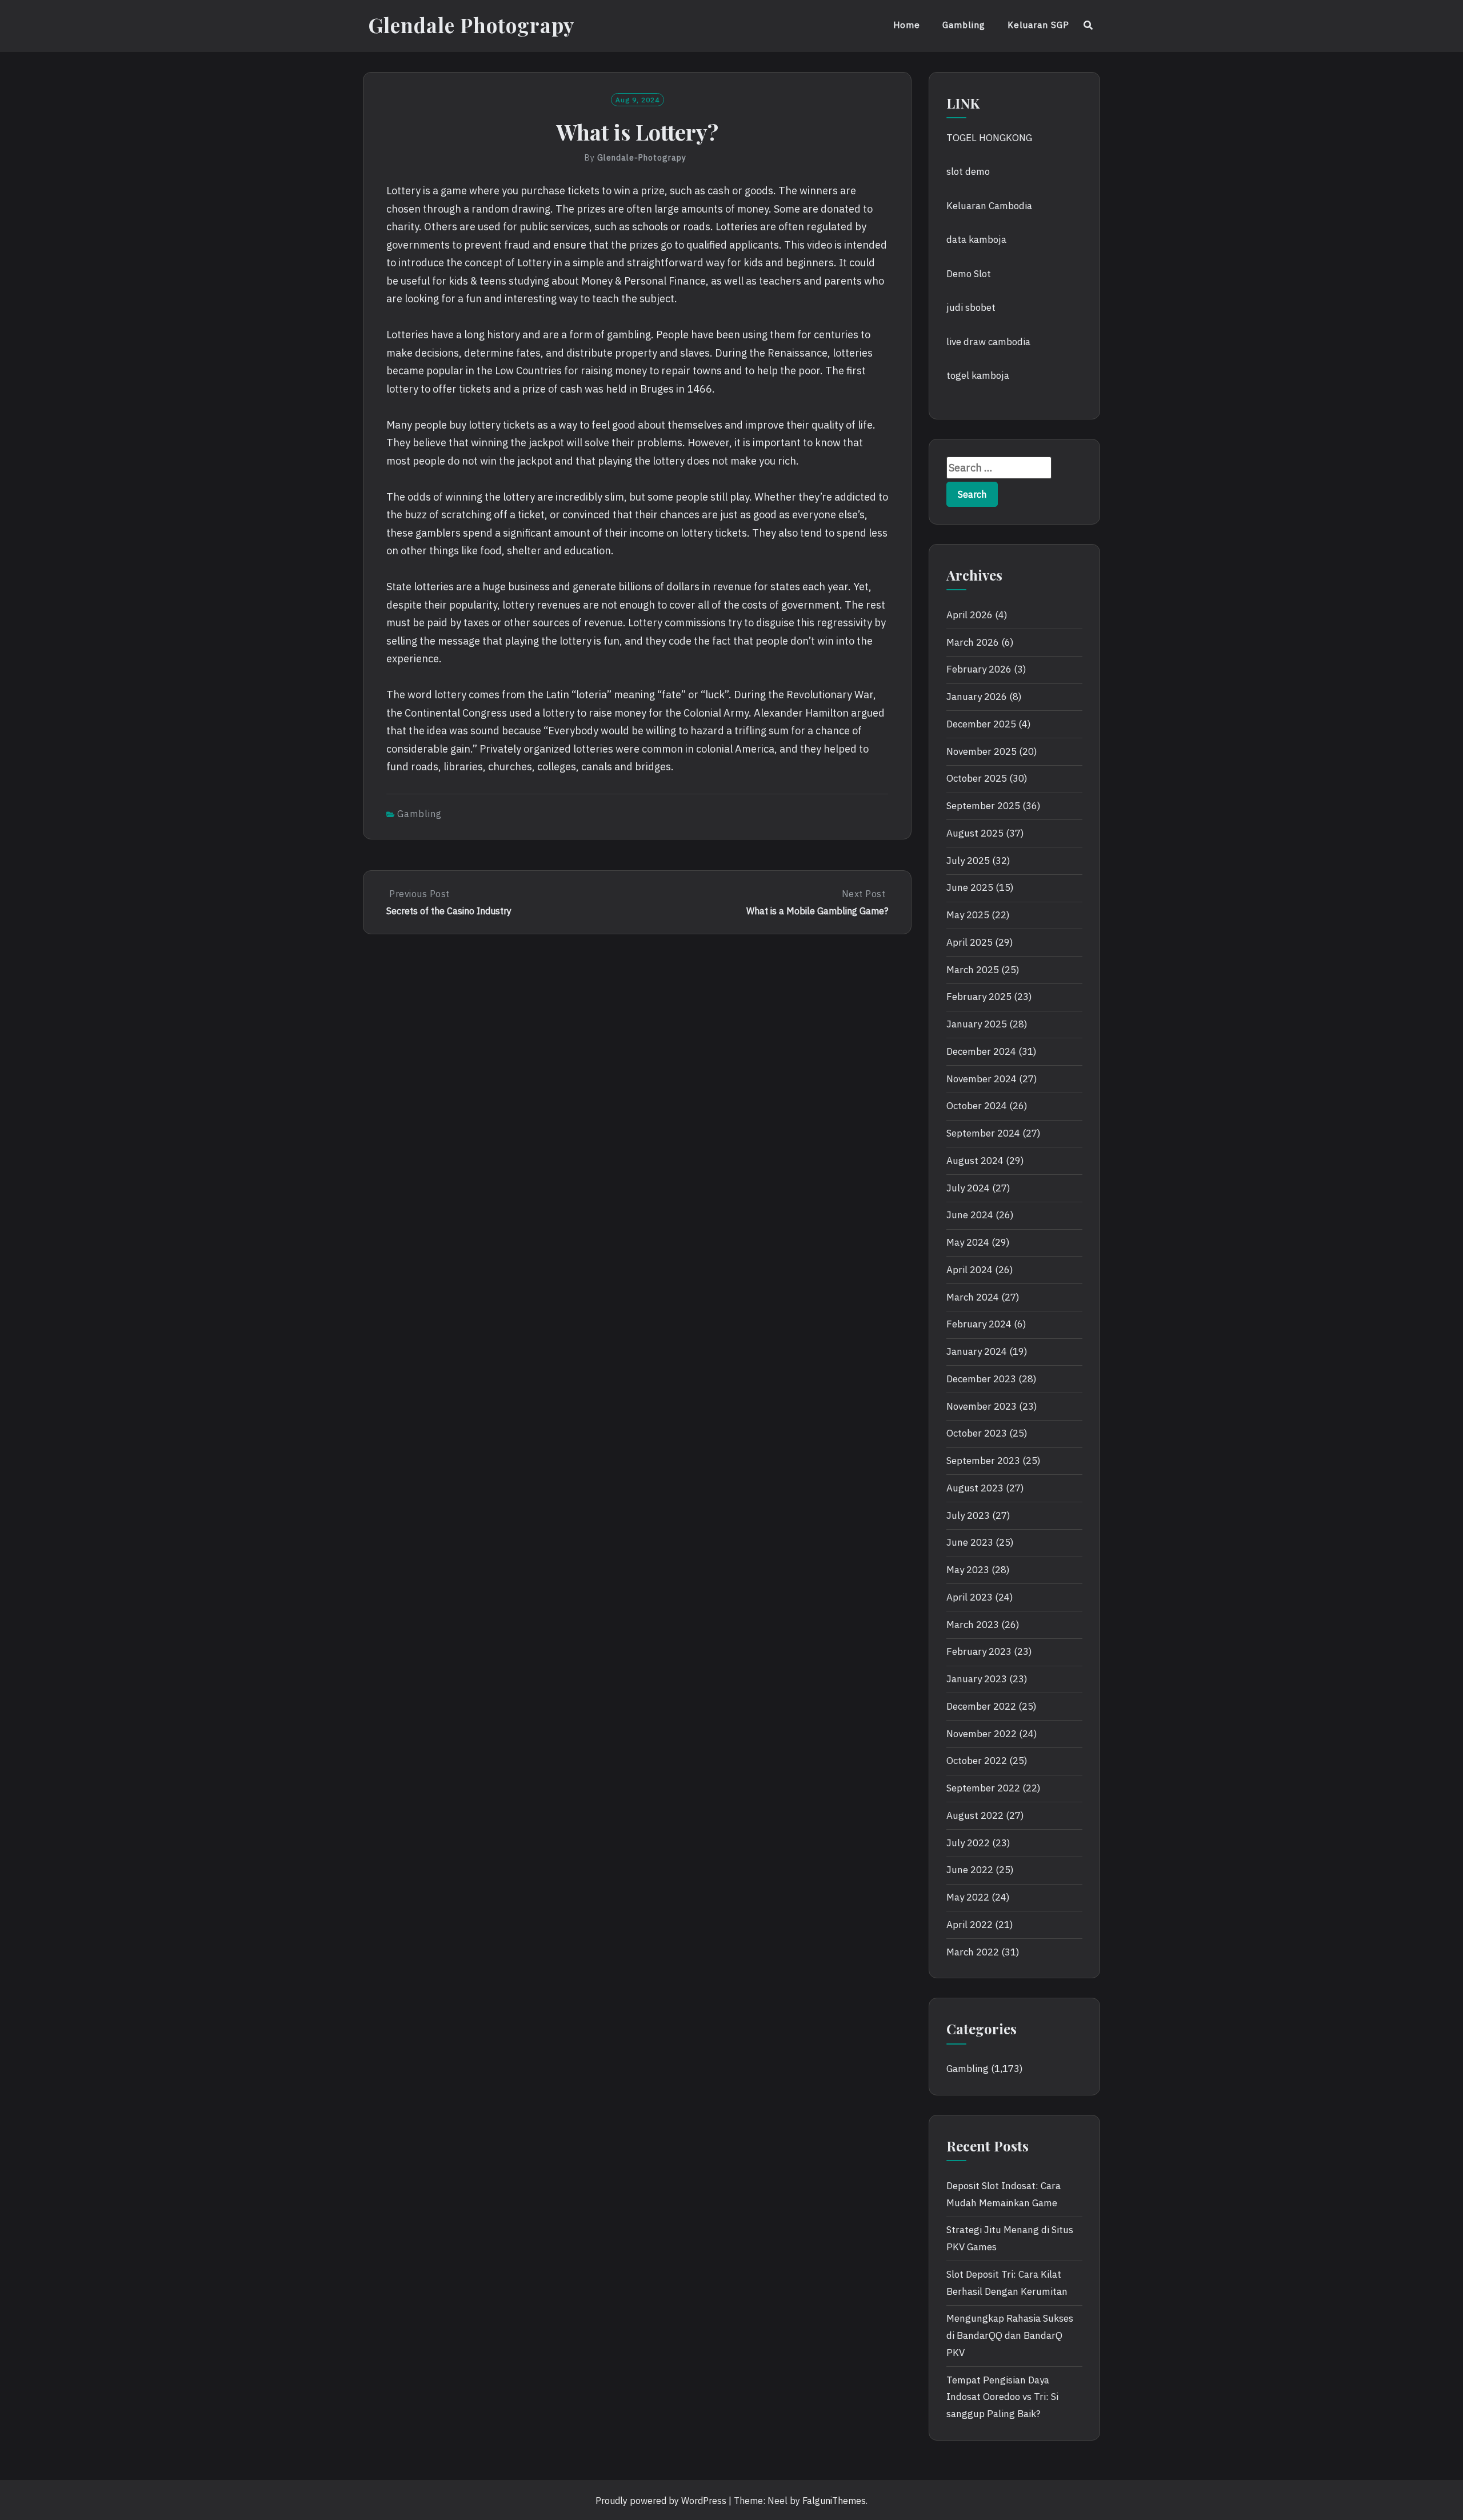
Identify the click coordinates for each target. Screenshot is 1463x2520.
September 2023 (983, 1461)
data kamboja (976, 239)
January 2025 (977, 1024)
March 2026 (973, 642)
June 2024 (970, 1215)
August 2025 (975, 833)
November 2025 (982, 751)
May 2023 (968, 1570)
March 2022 (973, 1952)
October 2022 (977, 1761)
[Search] (1088, 25)
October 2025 (977, 778)
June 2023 (970, 1542)
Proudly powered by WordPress (661, 2501)
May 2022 (968, 1897)
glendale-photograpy (642, 158)
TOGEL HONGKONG (989, 138)
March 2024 (973, 1297)
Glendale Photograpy (471, 25)
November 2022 (982, 1734)
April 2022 (970, 1925)
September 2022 (983, 1788)
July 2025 (968, 861)
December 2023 (981, 1379)
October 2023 (977, 1433)
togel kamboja (978, 375)
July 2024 (968, 1188)
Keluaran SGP (1038, 25)
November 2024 (982, 1079)
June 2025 (970, 887)
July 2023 (968, 1515)
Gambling (964, 25)
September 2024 (983, 1133)
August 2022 (975, 1815)
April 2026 (970, 615)
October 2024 (977, 1106)
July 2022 (968, 1843)
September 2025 (983, 806)
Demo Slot (969, 274)
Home (907, 25)
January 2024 (977, 1351)
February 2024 (979, 1324)
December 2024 (981, 1051)
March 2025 (973, 970)
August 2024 (975, 1161)
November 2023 (982, 1406)
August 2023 (975, 1488)
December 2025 (981, 724)
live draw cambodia (988, 342)
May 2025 (968, 915)
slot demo (968, 171)
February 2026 (979, 669)
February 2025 (979, 997)
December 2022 (981, 1706)
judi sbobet (971, 307)
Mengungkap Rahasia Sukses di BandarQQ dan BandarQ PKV (1010, 2335)
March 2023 (973, 1625)
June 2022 (970, 1870)
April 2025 (970, 942)
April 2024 (970, 1270)
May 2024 (968, 1242)
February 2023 (979, 1651)
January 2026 (977, 697)
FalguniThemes (834, 2501)
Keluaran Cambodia (989, 206)
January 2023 (977, 1679)
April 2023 (970, 1597)
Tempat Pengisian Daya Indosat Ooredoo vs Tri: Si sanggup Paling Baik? (1002, 2397)
